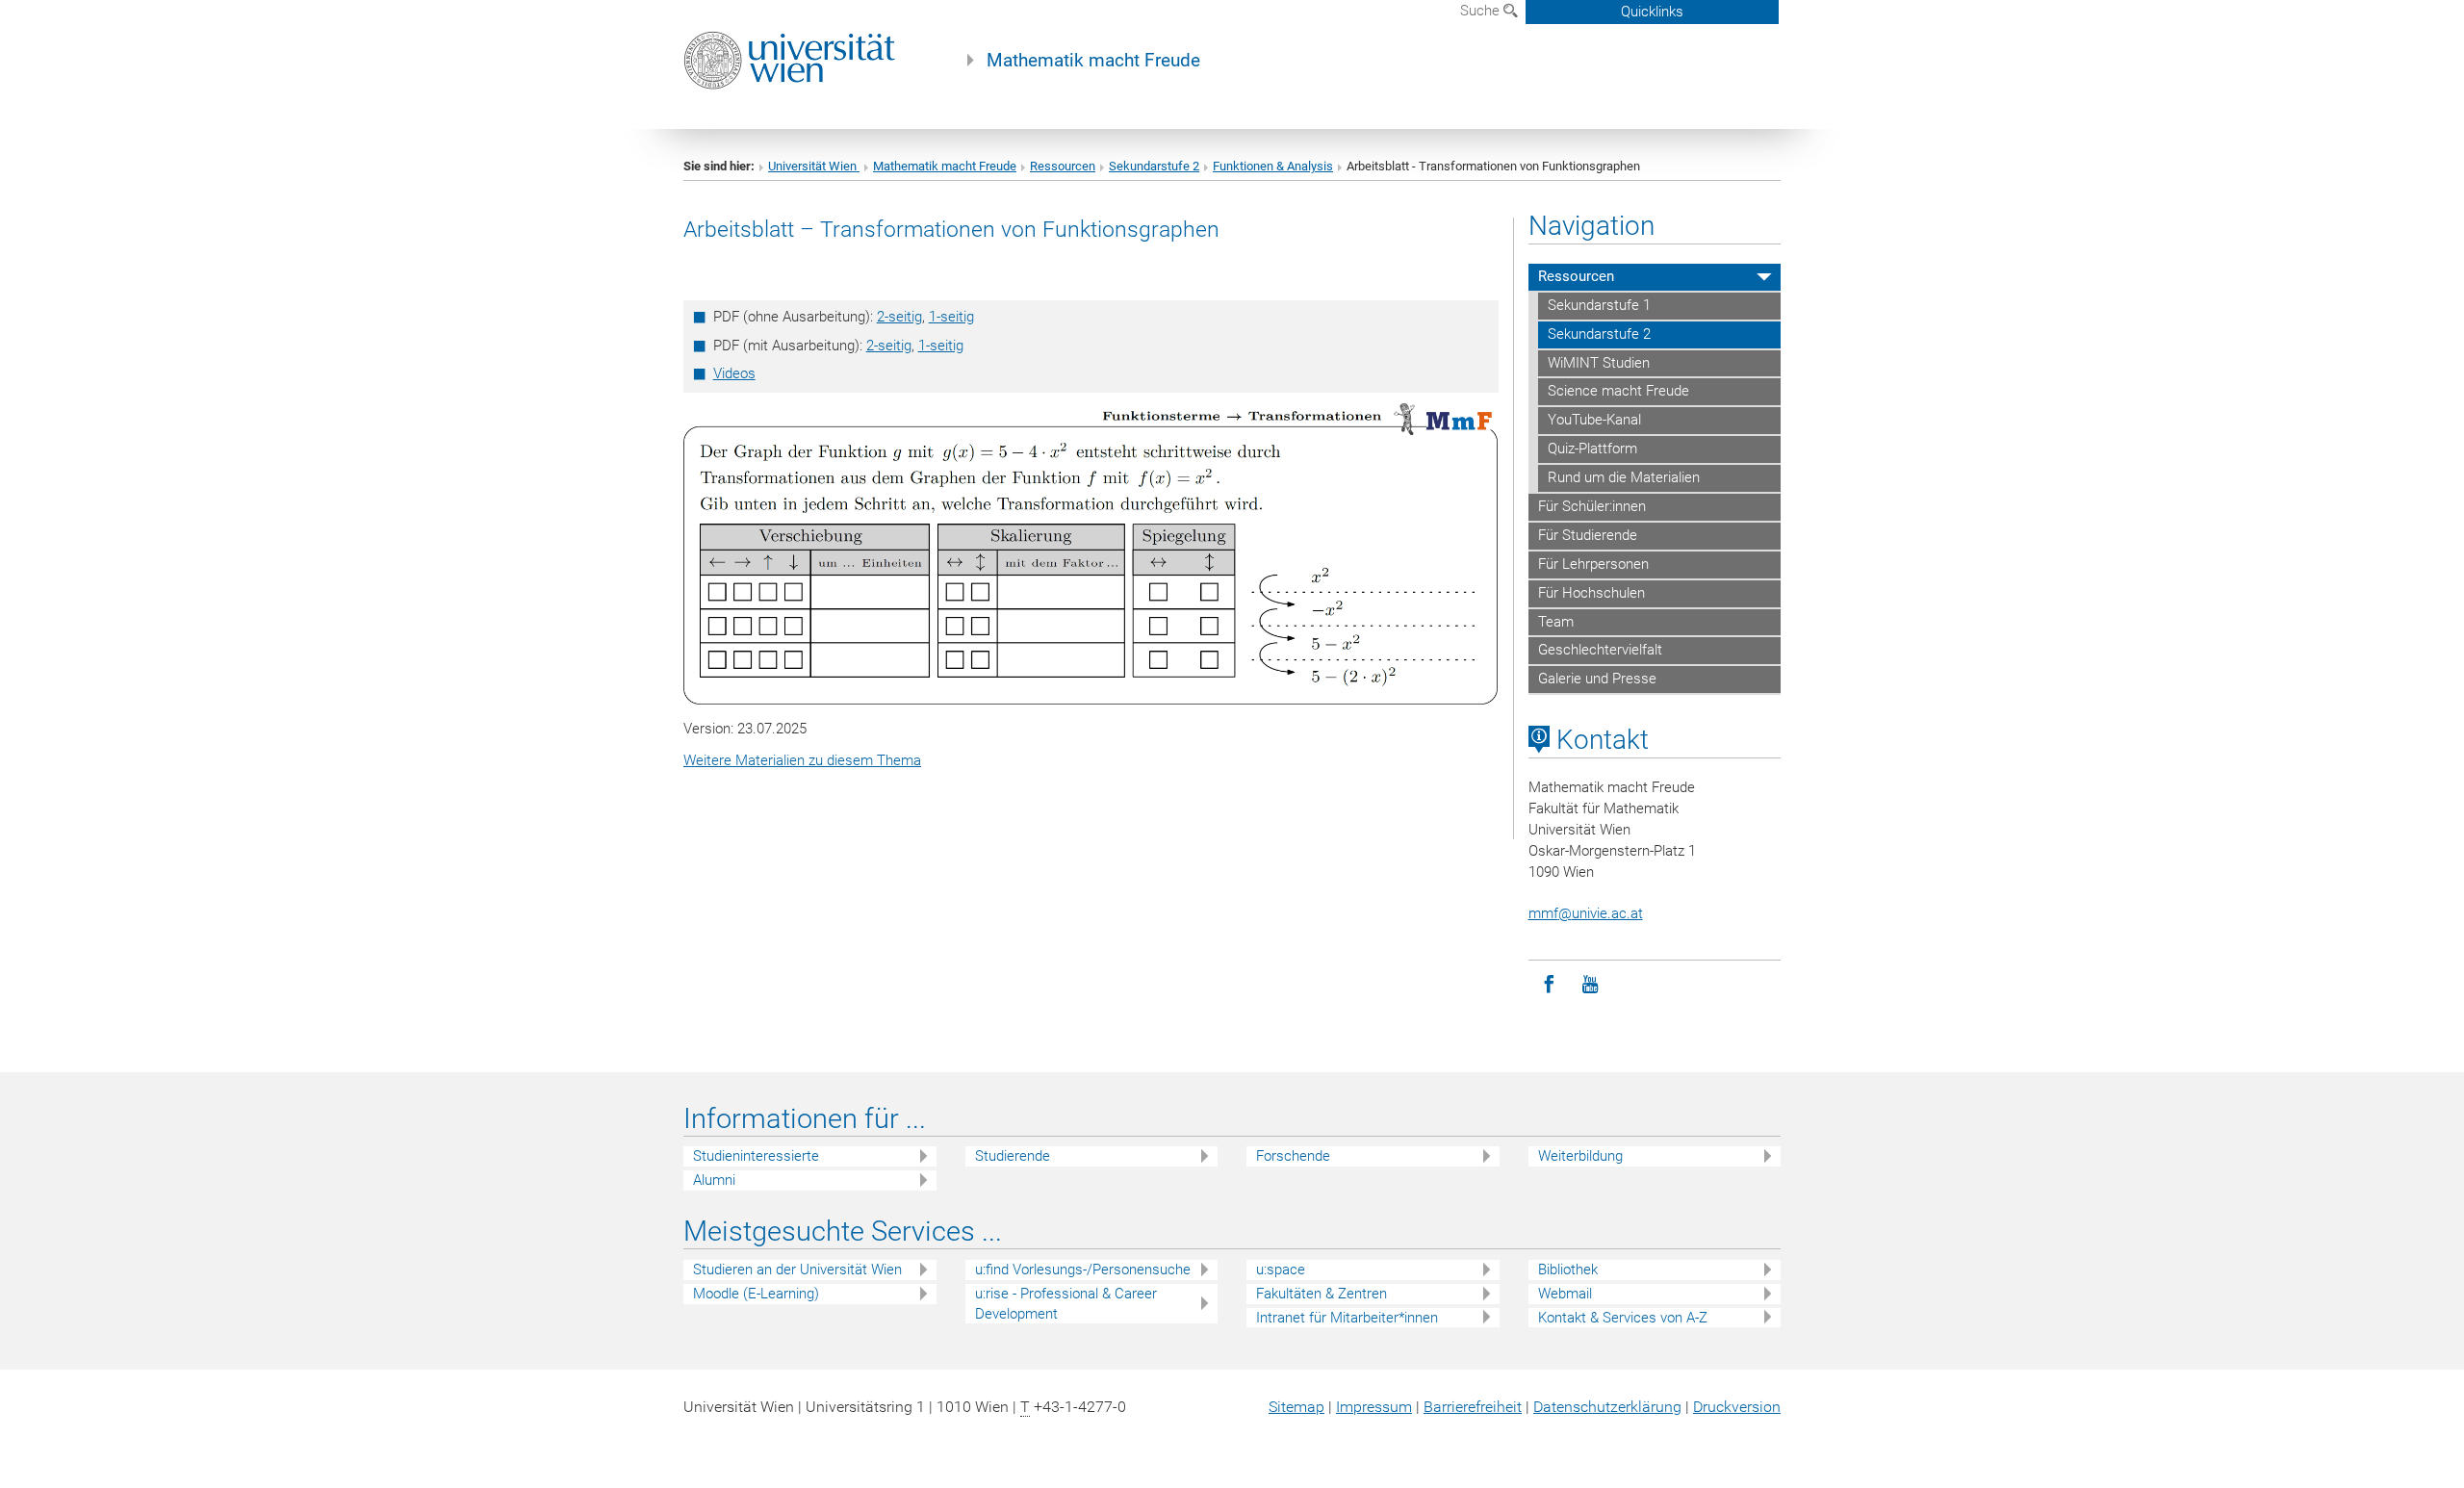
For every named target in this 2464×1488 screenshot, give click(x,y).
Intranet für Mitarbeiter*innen (1347, 1318)
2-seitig (899, 317)
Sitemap (1296, 1407)
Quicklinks (1652, 12)
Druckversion (1737, 1407)
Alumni (714, 1180)
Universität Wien (814, 166)
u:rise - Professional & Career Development (1066, 1304)
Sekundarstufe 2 (1154, 166)
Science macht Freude (1618, 391)
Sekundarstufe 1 (1599, 305)
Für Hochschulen (1591, 593)
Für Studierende (1588, 535)
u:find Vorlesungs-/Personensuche (1083, 1270)
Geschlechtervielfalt (1600, 650)
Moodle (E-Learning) (756, 1294)
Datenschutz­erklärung (1607, 1407)
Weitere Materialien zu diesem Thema (802, 760)
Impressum (1374, 1407)
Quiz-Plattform (1592, 449)
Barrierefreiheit (1473, 1407)
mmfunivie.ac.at (1586, 913)
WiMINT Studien (1599, 363)
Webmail (1565, 1294)
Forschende (1293, 1156)
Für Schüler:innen (1592, 506)
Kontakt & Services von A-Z (1623, 1318)
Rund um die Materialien (1624, 477)
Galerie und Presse (1597, 679)
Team (1556, 622)
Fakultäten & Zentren (1322, 1294)
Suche (1482, 11)
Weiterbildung (1580, 1156)
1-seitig (951, 317)
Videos (734, 373)
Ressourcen (1063, 166)
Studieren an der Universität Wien (797, 1270)
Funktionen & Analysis (1273, 166)
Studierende (1013, 1156)
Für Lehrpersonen (1593, 564)
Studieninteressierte (756, 1156)
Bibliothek (1568, 1270)
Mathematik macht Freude (1093, 61)
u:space (1281, 1270)
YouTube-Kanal (1594, 420)
